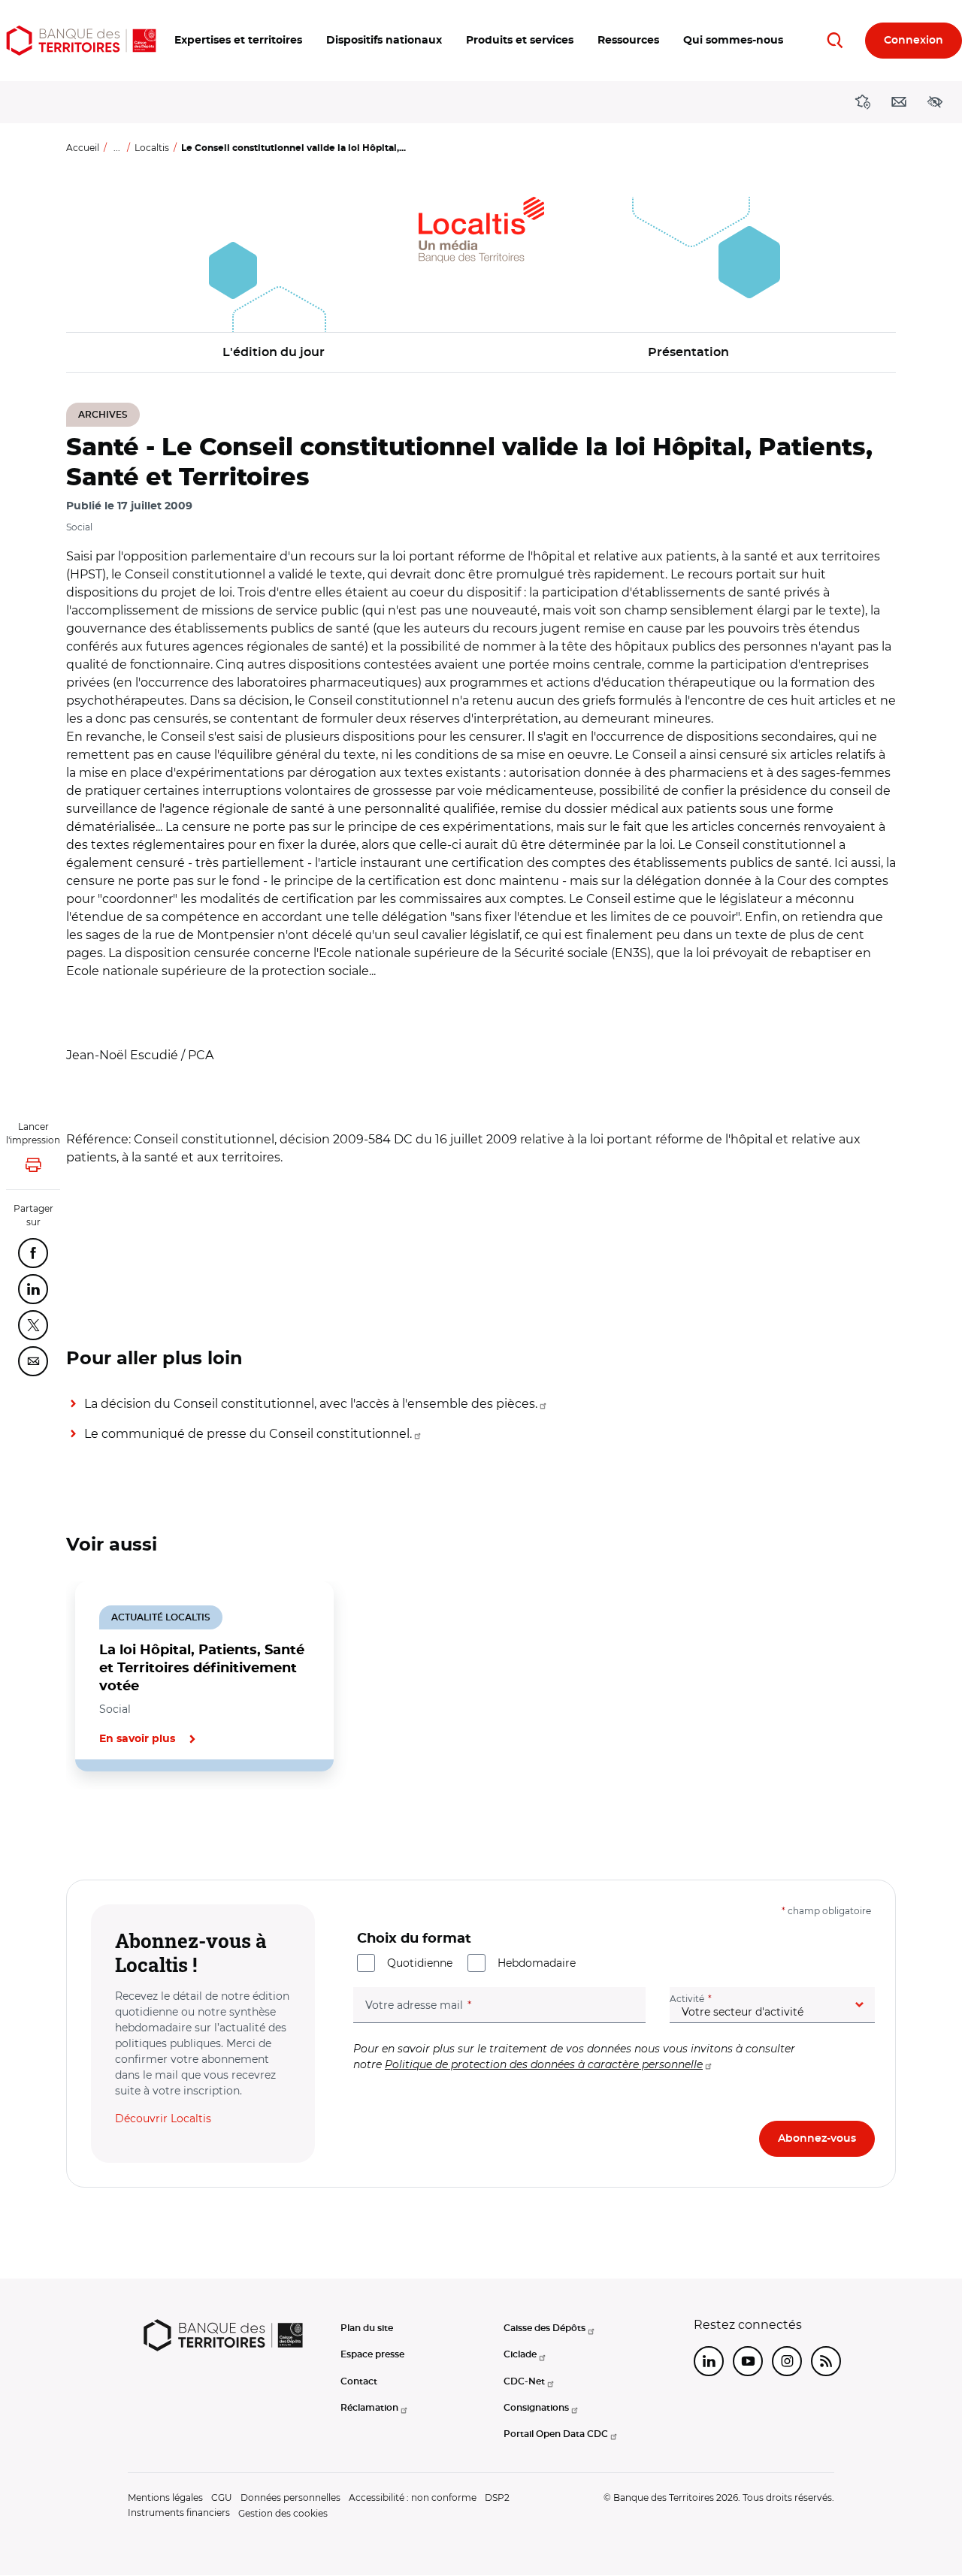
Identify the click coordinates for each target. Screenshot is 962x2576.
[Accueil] (81, 41)
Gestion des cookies (283, 2513)
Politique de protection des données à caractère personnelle (544, 2064)
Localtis (152, 148)
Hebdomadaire (537, 1963)
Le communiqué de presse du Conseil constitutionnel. (248, 1434)
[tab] (117, 1823)
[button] (238, 41)
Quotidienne (420, 1963)
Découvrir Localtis (163, 2118)
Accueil (83, 148)
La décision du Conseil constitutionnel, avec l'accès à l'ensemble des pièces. (311, 1404)
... (117, 148)
